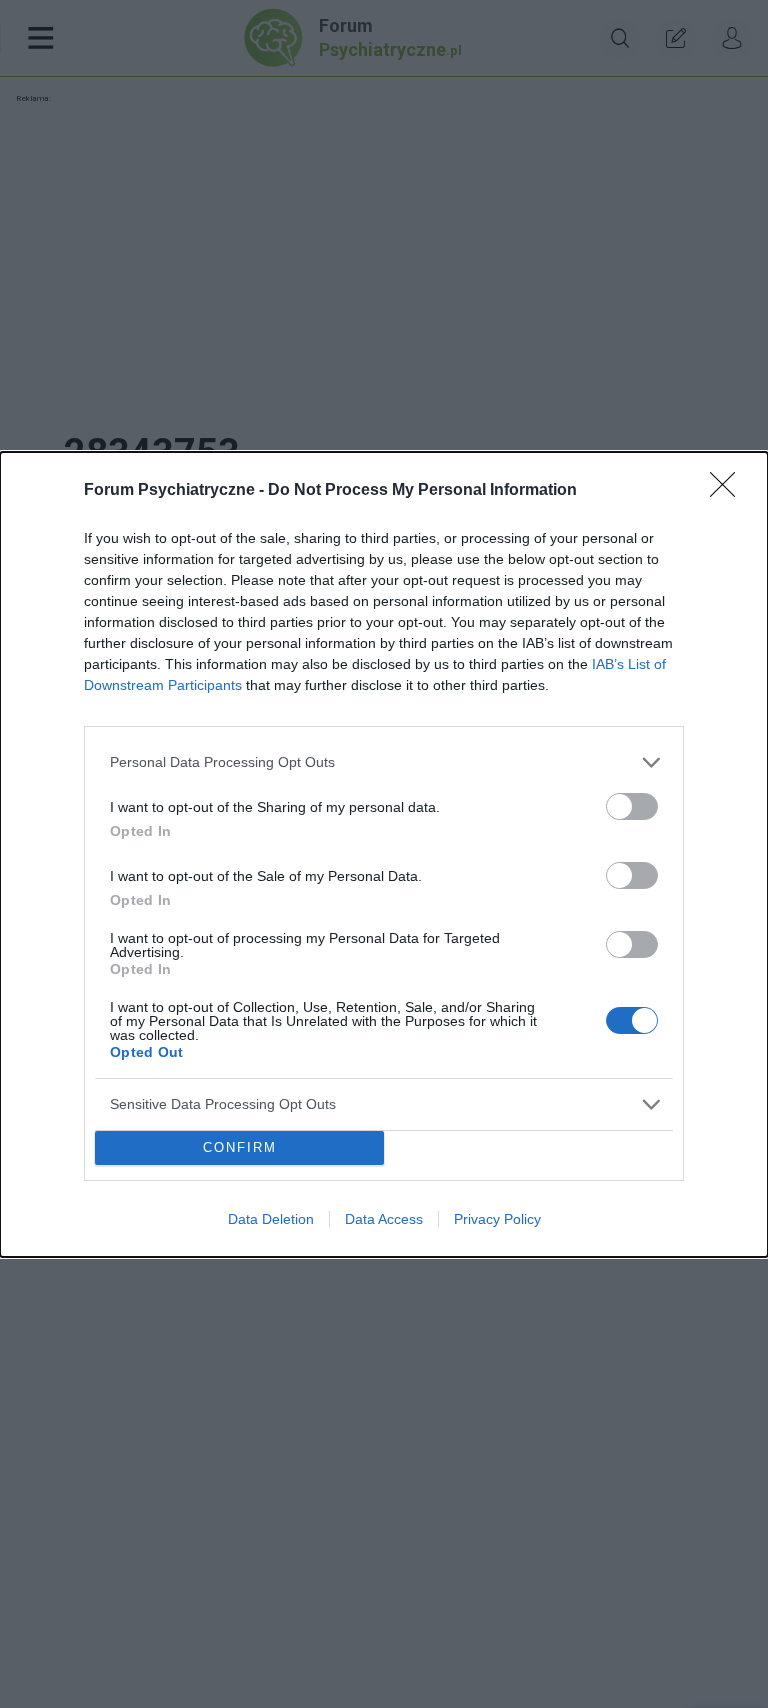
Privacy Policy (497, 1219)
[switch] (632, 806)
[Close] (729, 491)
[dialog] (384, 854)
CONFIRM (240, 1147)
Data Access (384, 1219)
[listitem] (384, 762)
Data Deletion (271, 1219)
